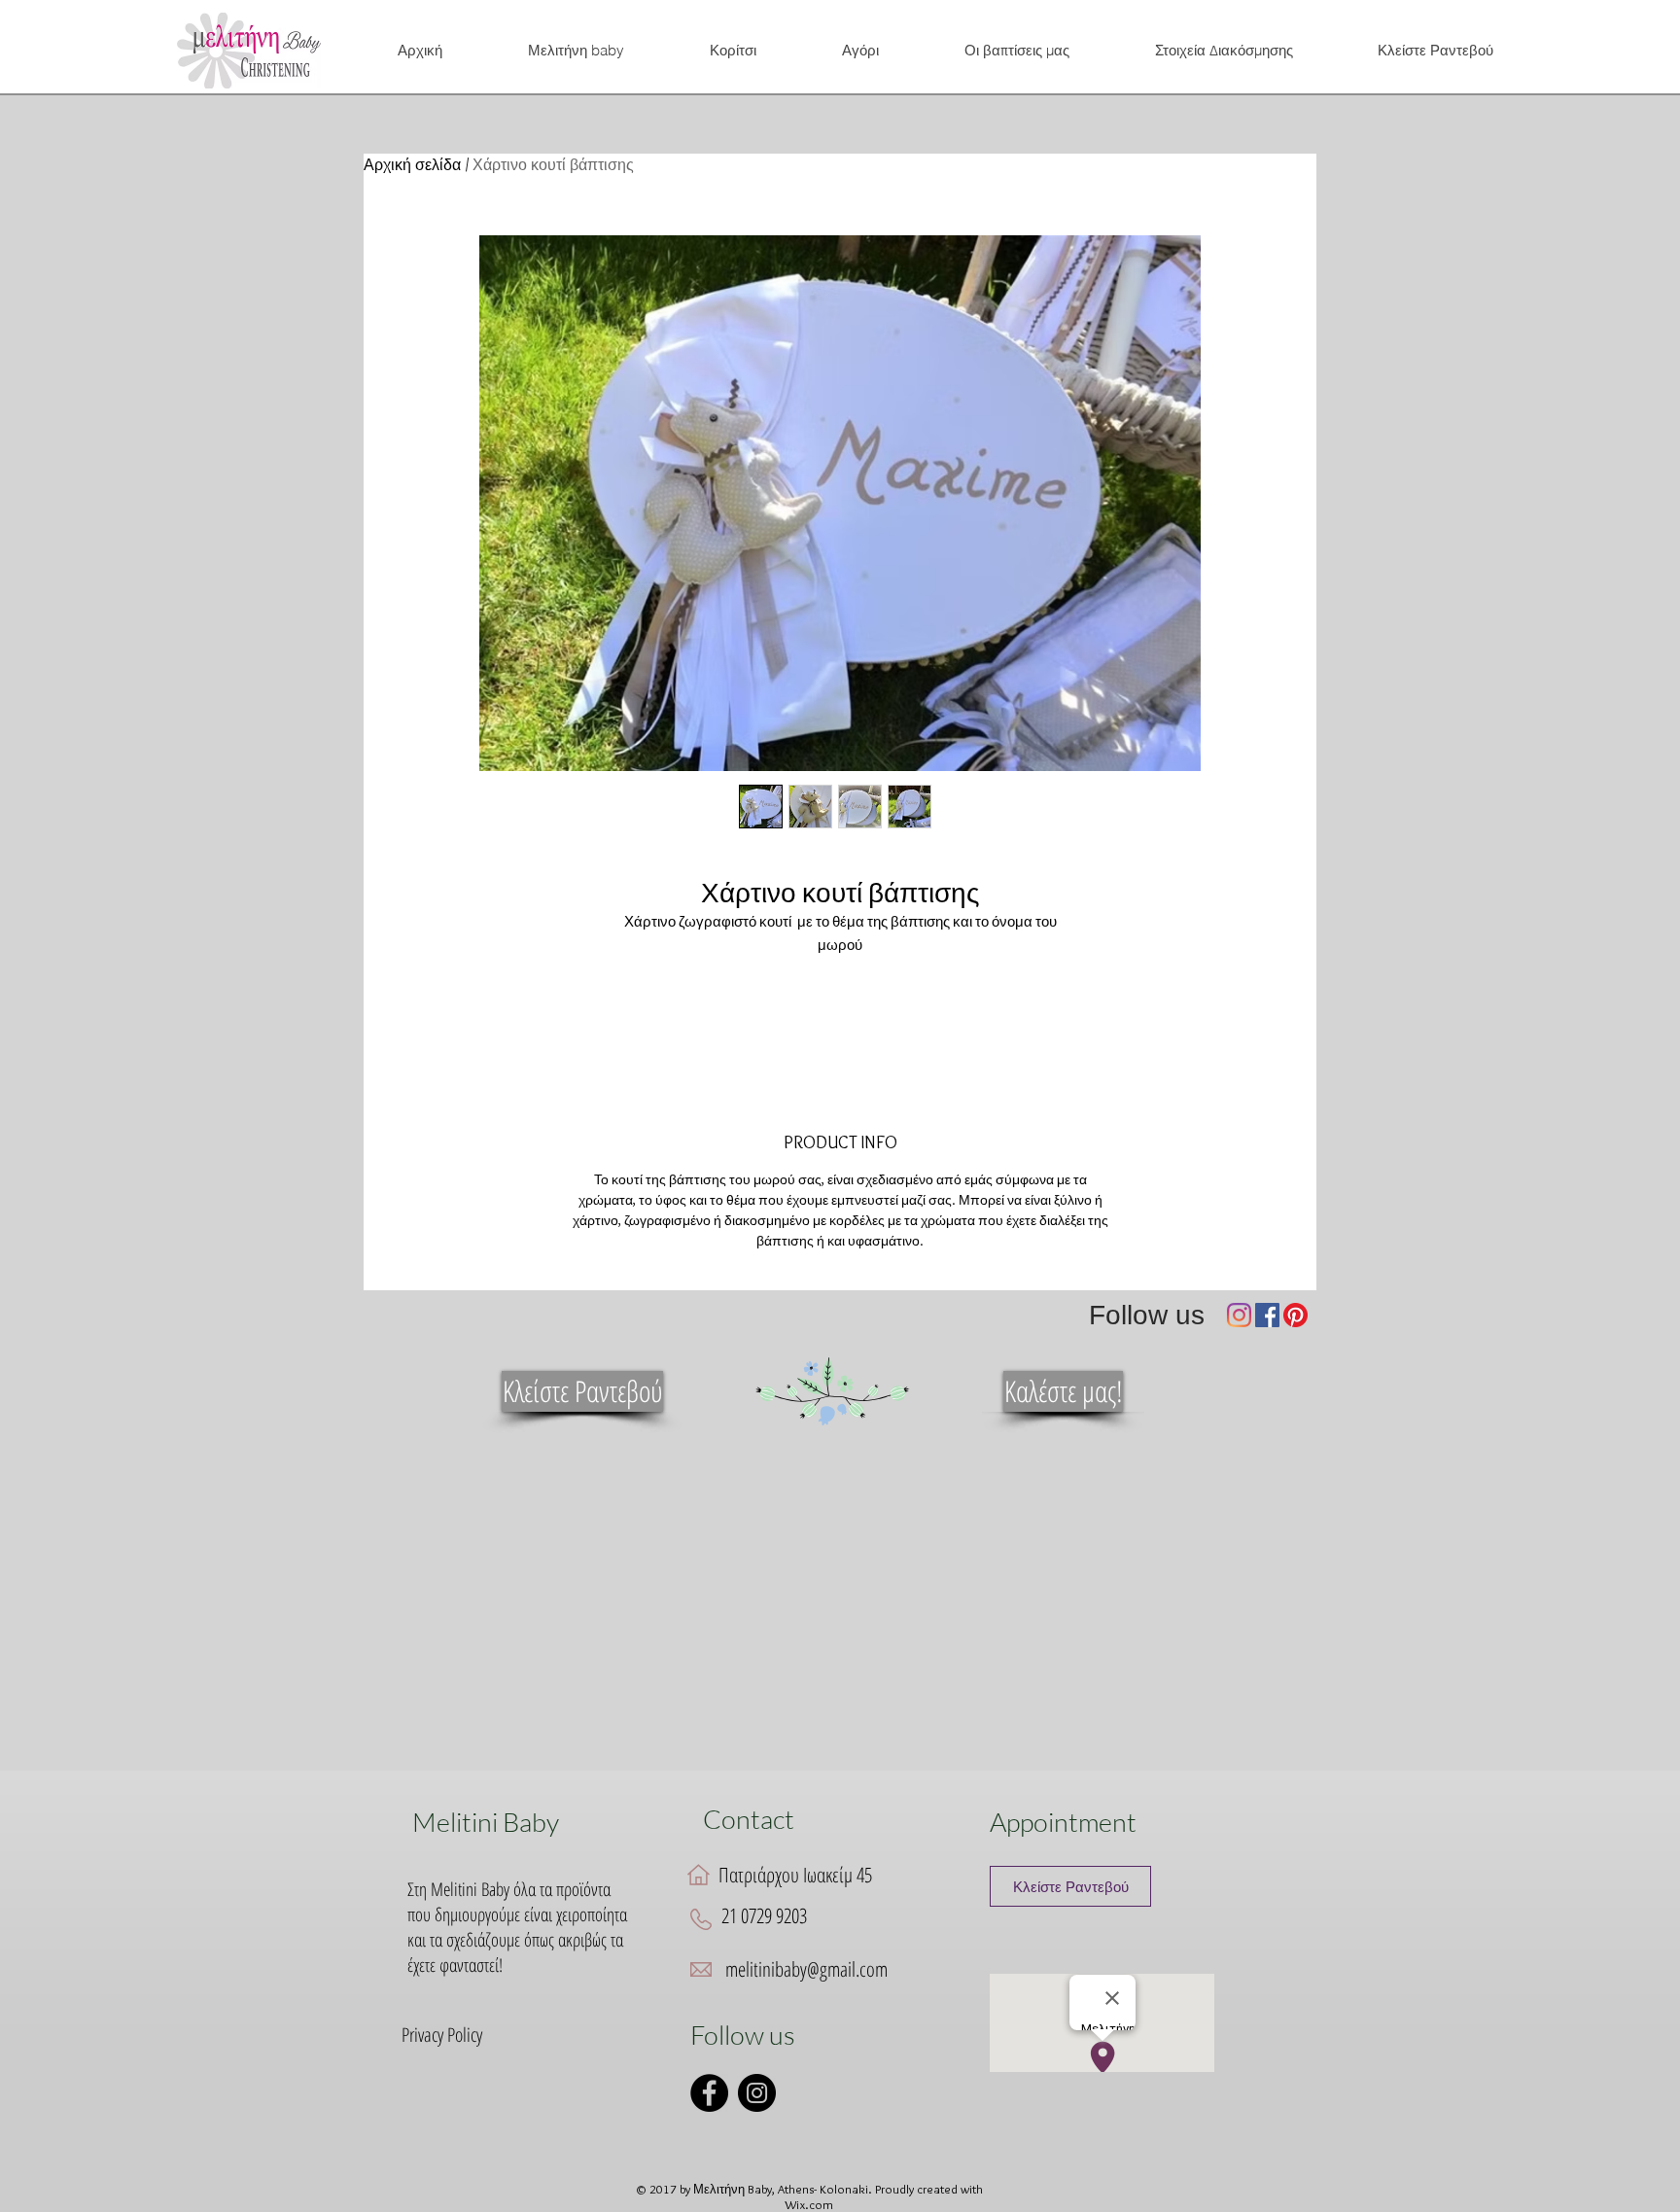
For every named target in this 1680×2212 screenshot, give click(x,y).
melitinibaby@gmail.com (806, 1969)
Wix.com (809, 2204)
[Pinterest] (1295, 1315)
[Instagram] (1239, 1315)
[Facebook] (1267, 1315)
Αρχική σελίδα (412, 165)
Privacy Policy (442, 2035)
